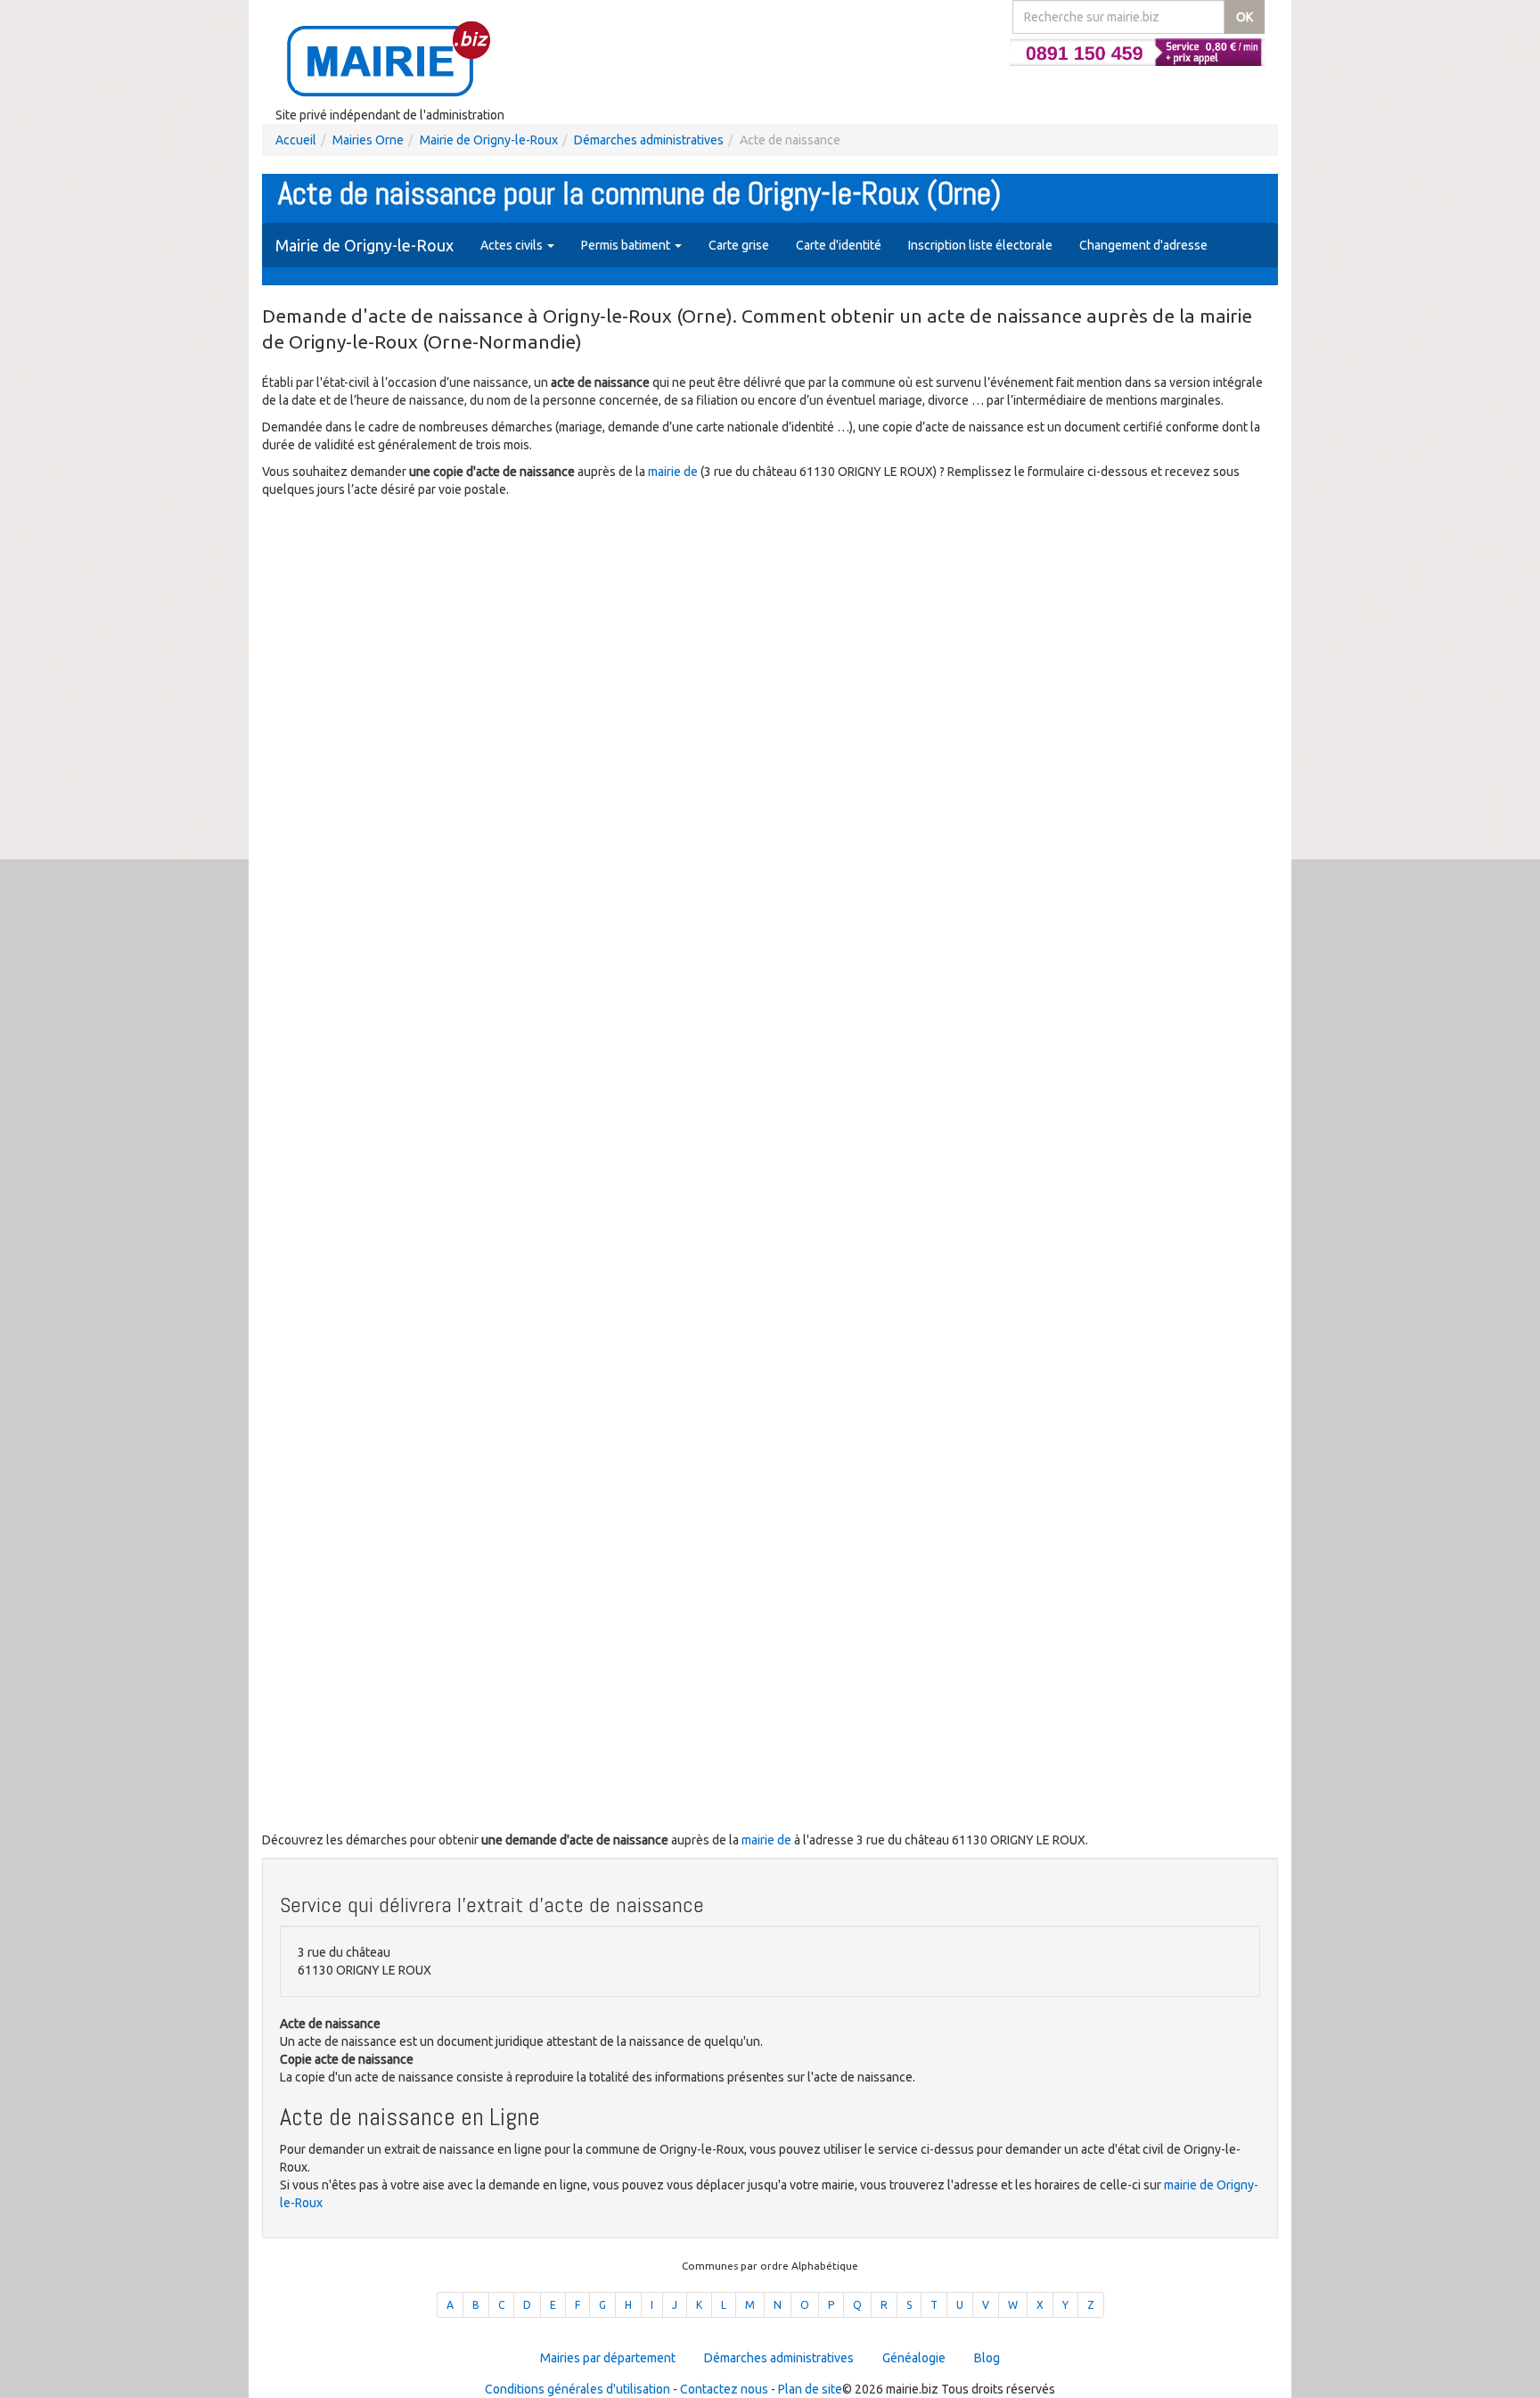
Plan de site (810, 2389)
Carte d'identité (839, 245)
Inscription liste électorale (980, 245)
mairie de (674, 472)
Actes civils (513, 245)
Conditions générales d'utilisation (577, 2389)
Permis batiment (627, 245)
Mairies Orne (368, 140)
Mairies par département (608, 2358)
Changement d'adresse (1143, 245)
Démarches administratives (649, 140)
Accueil (296, 140)
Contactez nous (724, 2389)
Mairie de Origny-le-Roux (489, 140)
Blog (987, 2358)
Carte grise (739, 245)
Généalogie (914, 2358)
